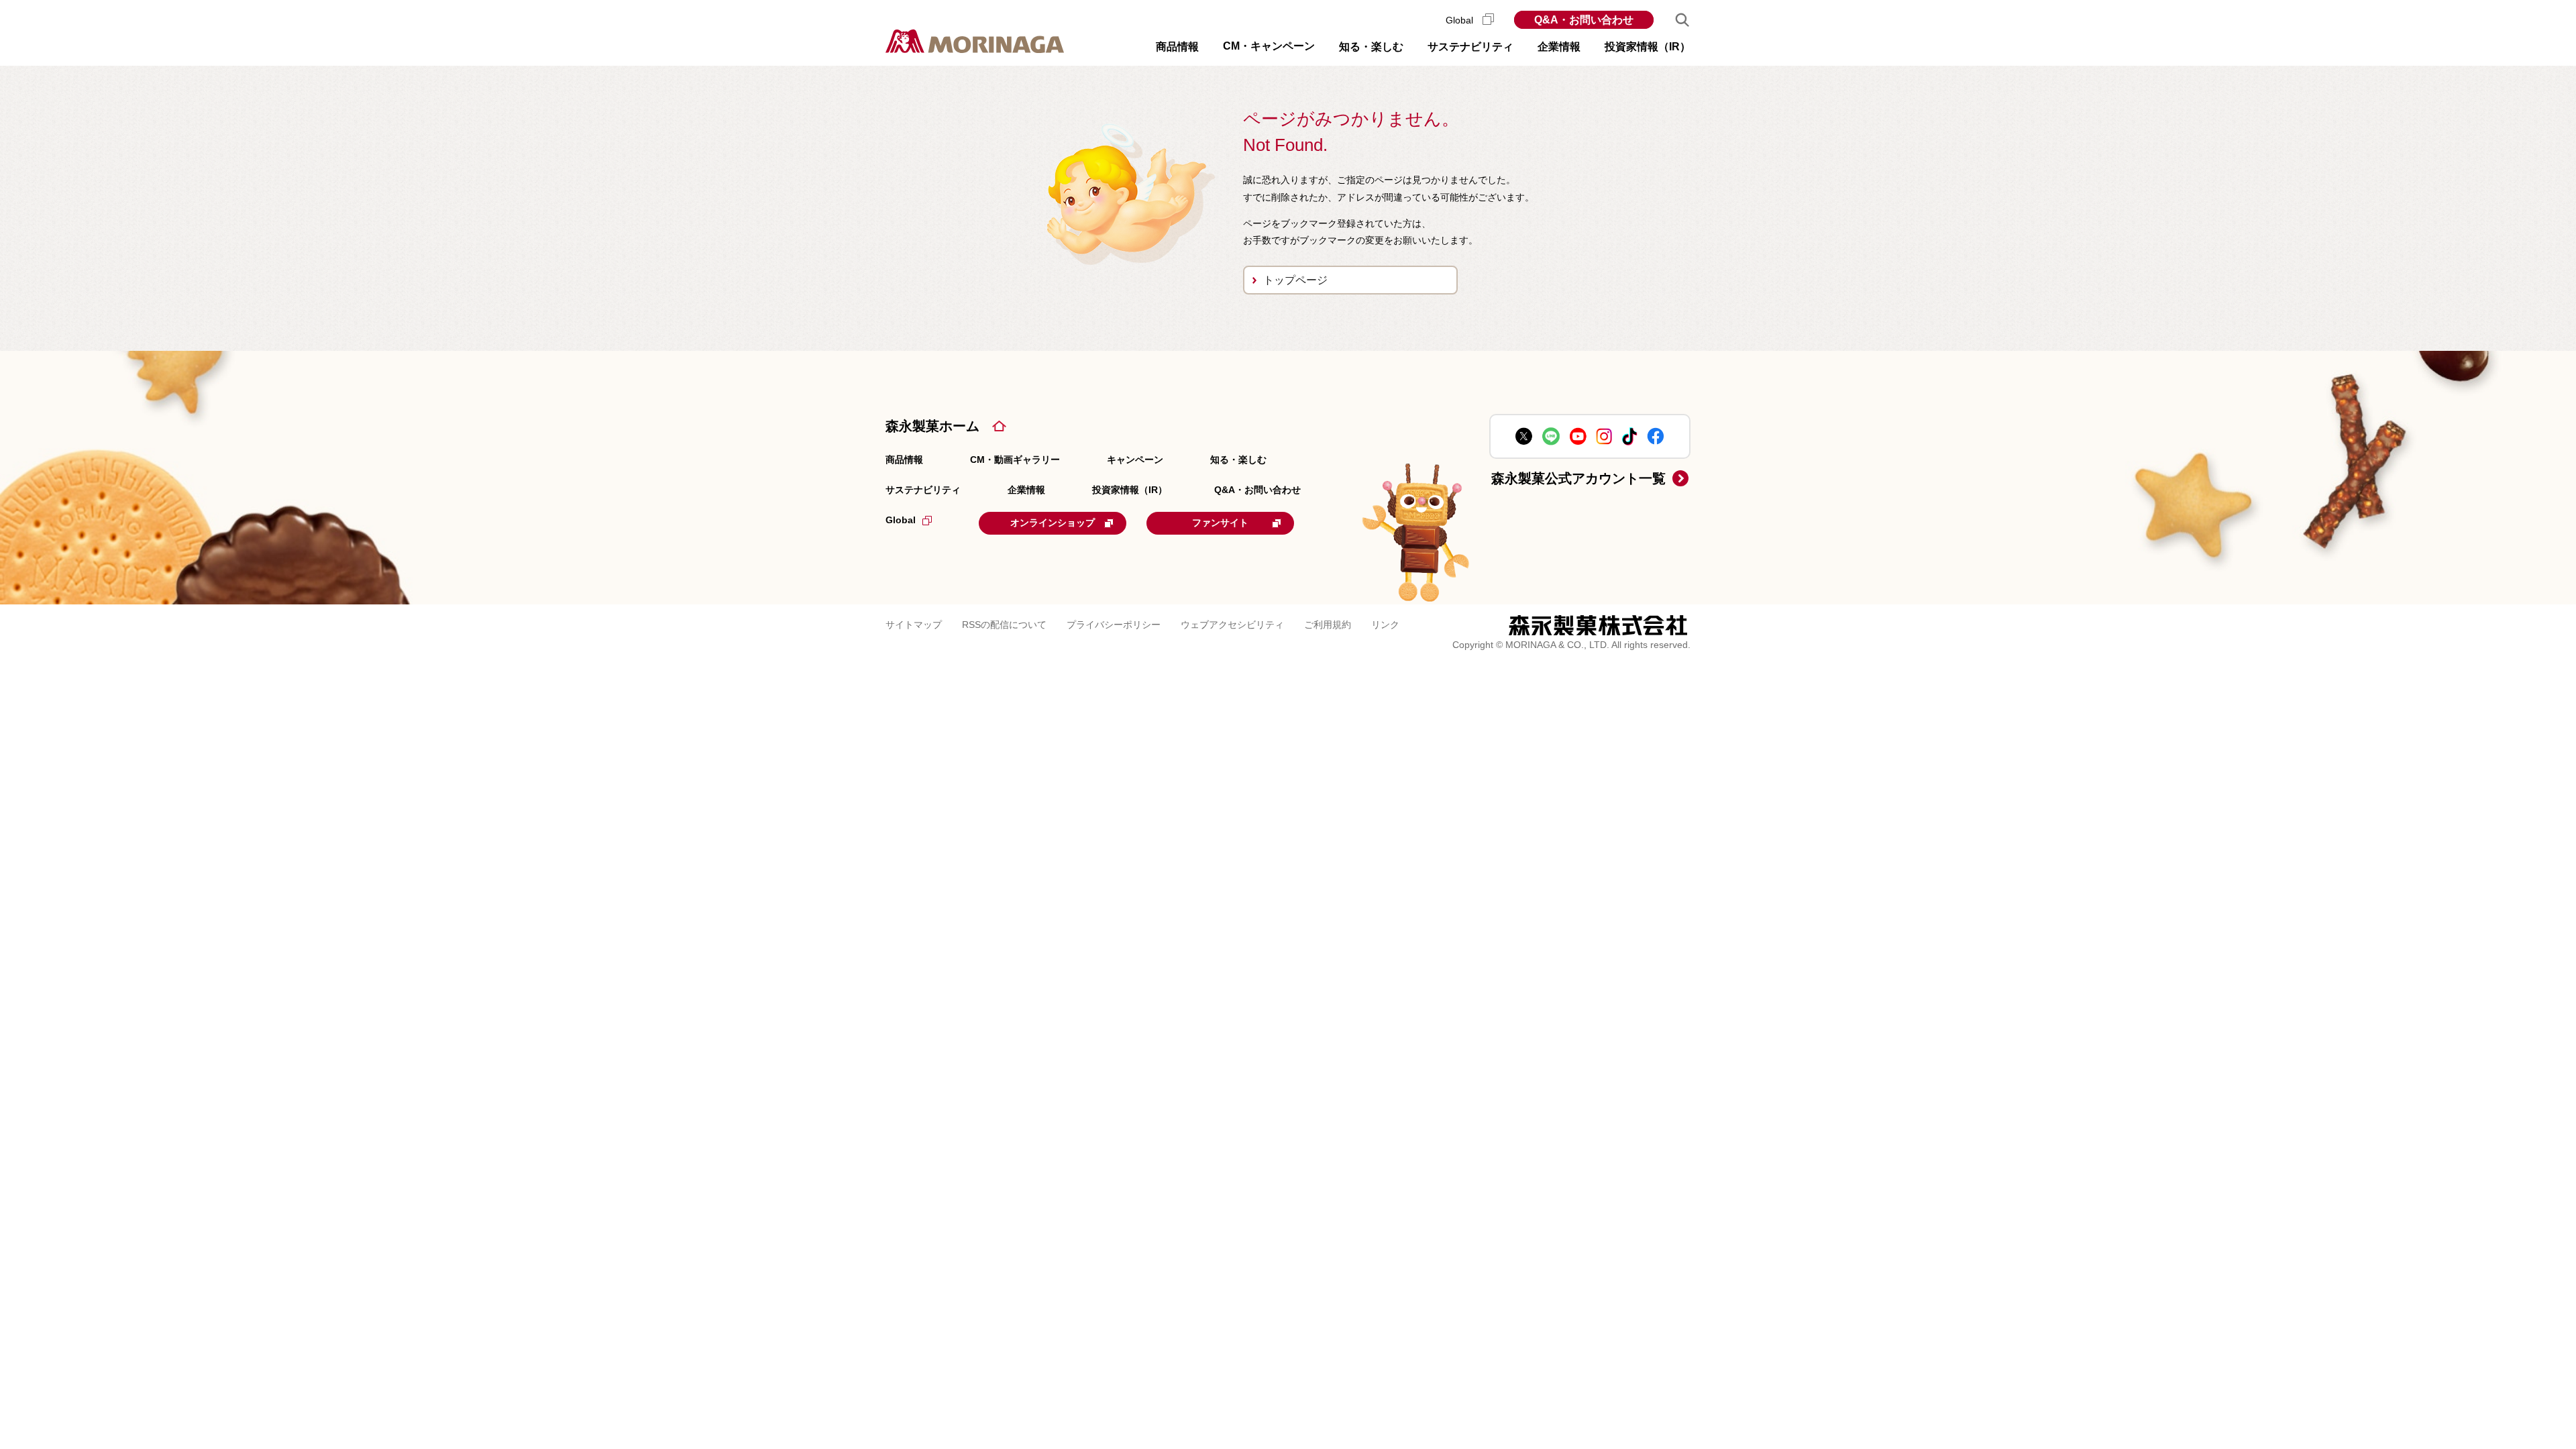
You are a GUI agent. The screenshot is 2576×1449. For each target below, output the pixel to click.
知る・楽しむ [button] (1371, 47)
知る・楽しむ (1238, 460)
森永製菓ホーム (932, 426)
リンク (1385, 625)
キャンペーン (1135, 460)
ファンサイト (1220, 523)
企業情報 (1026, 490)
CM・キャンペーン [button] (1269, 46)
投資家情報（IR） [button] (1648, 47)
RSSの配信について (1004, 625)
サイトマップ (914, 625)
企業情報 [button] (1559, 47)
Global (1461, 20)
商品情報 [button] (1177, 47)
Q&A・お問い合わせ (1584, 20)
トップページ (1295, 280)
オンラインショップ (1053, 523)
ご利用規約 (1328, 625)
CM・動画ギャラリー (1015, 460)
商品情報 (904, 460)
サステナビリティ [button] (1470, 47)
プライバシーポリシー (1114, 625)
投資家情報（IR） (1130, 490)
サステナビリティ (923, 490)
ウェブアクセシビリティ (1232, 625)
